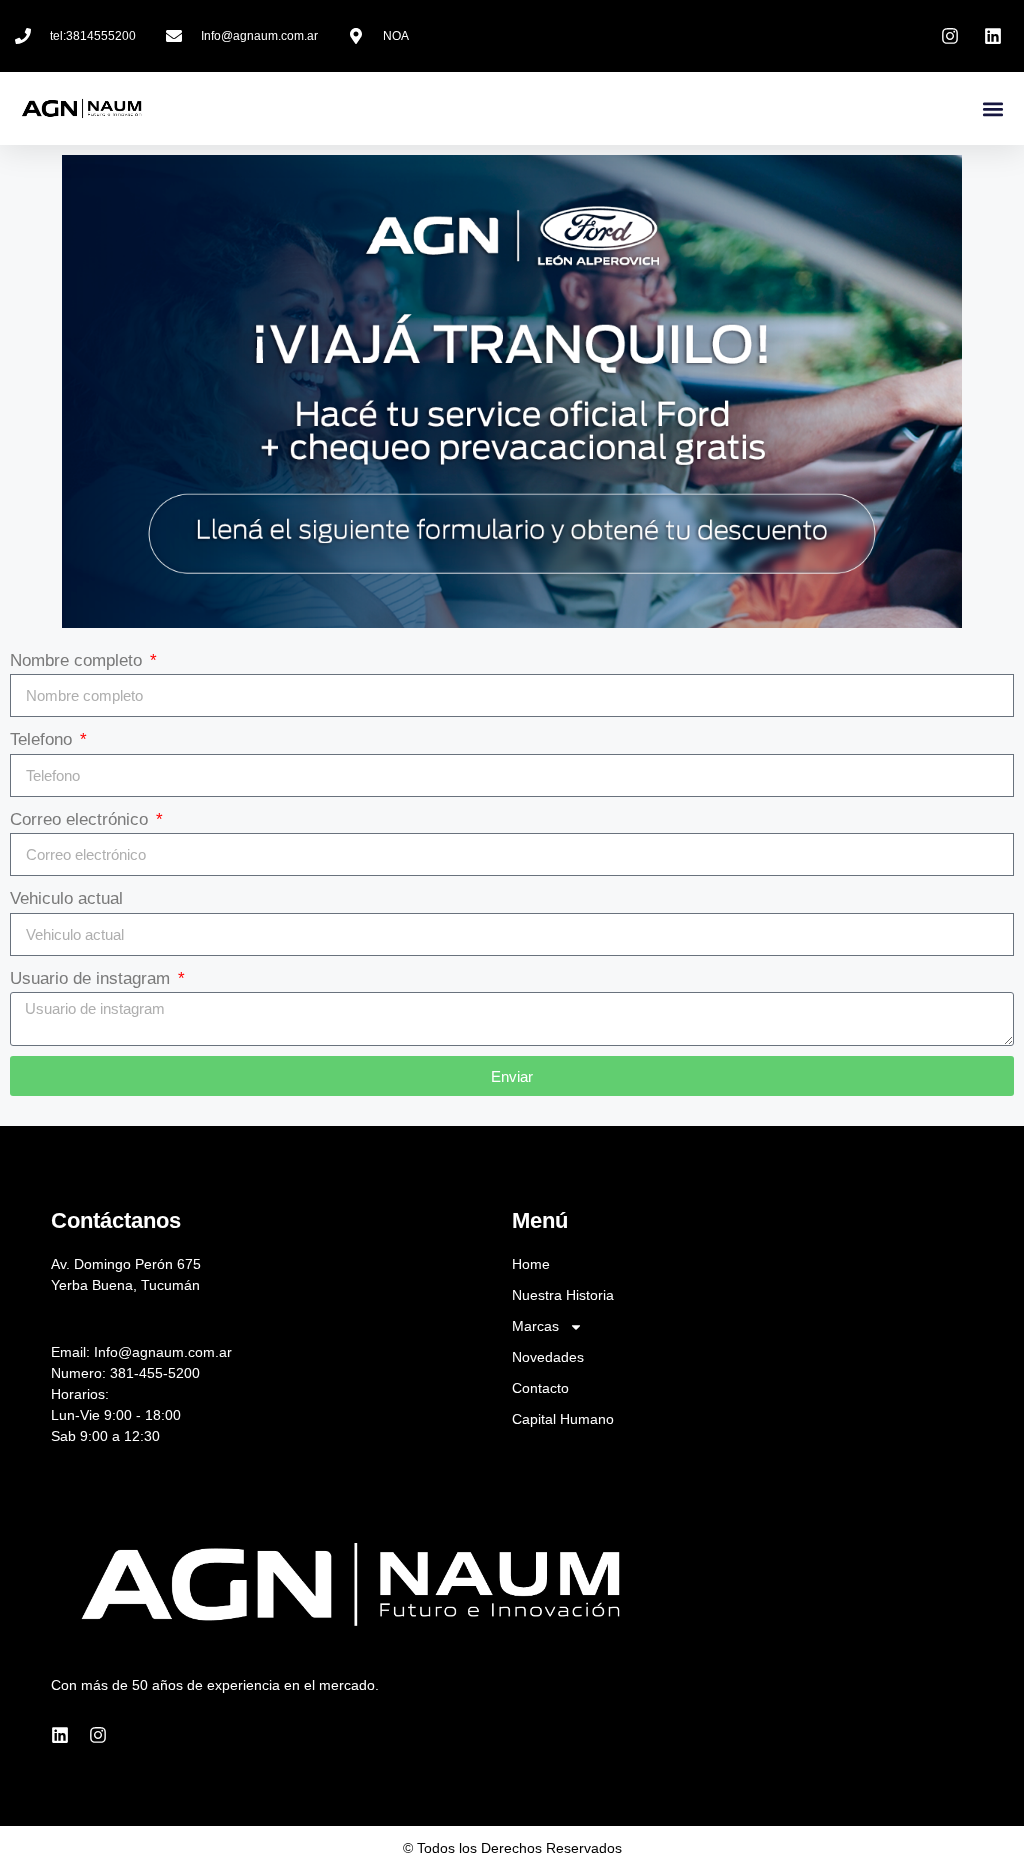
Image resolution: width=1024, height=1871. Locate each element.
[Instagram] (98, 1735)
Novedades (548, 1357)
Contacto (540, 1388)
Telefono (43, 739)
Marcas (535, 1326)
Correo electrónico (81, 819)
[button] (992, 108)
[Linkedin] (60, 1735)
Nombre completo (78, 660)
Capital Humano (563, 1419)
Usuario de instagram (92, 978)
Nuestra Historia (563, 1295)
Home (531, 1264)
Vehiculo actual (66, 898)
